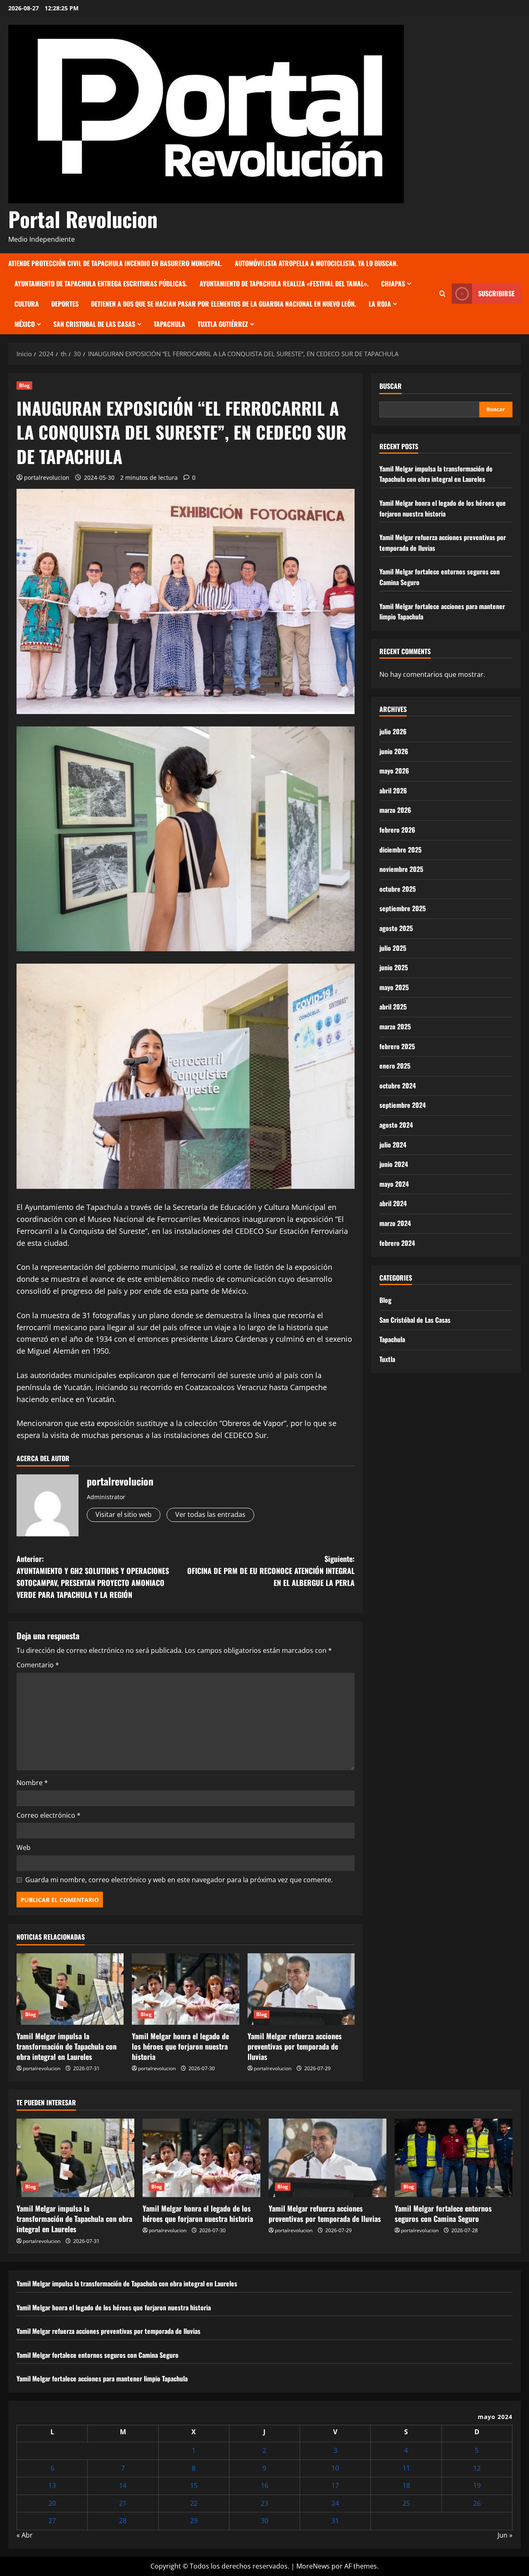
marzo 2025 (395, 1026)
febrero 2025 (397, 1046)
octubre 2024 (398, 1086)
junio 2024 (394, 1164)
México (25, 324)
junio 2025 (394, 967)
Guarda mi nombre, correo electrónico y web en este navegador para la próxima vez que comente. (179, 1880)
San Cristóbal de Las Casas (415, 1320)
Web (24, 1847)
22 (194, 2503)
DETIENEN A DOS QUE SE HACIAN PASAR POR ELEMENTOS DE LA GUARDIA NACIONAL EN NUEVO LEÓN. (224, 304)
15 (194, 2486)
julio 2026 (393, 731)
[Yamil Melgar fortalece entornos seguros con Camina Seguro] (454, 2158)
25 (406, 2503)
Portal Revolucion (83, 219)
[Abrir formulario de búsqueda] (442, 294)
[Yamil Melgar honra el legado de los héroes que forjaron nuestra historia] (185, 1989)
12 (477, 2468)
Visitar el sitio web (124, 1514)
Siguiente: (271, 1571)
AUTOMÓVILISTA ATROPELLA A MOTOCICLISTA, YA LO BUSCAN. (316, 263)
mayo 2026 (394, 771)
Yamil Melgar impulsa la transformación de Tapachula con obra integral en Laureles (67, 2046)
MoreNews (313, 2566)
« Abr (25, 2535)
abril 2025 (393, 1007)
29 (194, 2521)
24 (335, 2503)
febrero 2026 (397, 830)
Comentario (38, 1665)
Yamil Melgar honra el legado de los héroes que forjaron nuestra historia (180, 2046)
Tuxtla (387, 1359)
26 (477, 2503)
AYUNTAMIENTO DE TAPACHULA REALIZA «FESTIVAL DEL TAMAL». (284, 283)
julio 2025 (393, 948)
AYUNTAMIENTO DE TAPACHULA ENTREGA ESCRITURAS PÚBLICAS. (101, 283)
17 (335, 2486)
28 (123, 2521)
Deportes (65, 304)
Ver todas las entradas (210, 1514)
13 (52, 2486)
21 (123, 2503)
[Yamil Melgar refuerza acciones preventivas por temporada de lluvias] (301, 1989)
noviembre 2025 (401, 869)
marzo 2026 (395, 810)
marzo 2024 (395, 1223)
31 (335, 2521)
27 (52, 2521)
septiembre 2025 (403, 908)
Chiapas (393, 283)
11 (406, 2468)
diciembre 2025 (400, 850)
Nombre (32, 1783)
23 (264, 2503)
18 (406, 2486)
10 (335, 2468)
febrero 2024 (397, 1243)
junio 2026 (394, 751)
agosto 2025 (396, 928)
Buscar (391, 386)
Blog (24, 385)
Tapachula (169, 324)
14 (123, 2486)
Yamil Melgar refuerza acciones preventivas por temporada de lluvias (295, 2046)
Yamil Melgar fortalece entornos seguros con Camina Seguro (443, 2213)
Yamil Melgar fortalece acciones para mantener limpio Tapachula (102, 2378)
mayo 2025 (394, 987)
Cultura (27, 304)
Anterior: (93, 1576)
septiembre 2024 (403, 1105)
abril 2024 (393, 1203)
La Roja (380, 304)
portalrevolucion (47, 477)
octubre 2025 (398, 889)
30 (264, 2521)
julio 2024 (393, 1145)
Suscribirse (496, 293)
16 (264, 2486)
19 (477, 2486)
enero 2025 (395, 1066)
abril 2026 (393, 790)
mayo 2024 (394, 1184)
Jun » (505, 2535)
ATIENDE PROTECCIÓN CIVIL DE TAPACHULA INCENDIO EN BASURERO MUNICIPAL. (115, 263)
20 (52, 2503)
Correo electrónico (49, 1815)
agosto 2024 (396, 1125)
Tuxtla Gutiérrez (223, 324)
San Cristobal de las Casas (94, 324)
